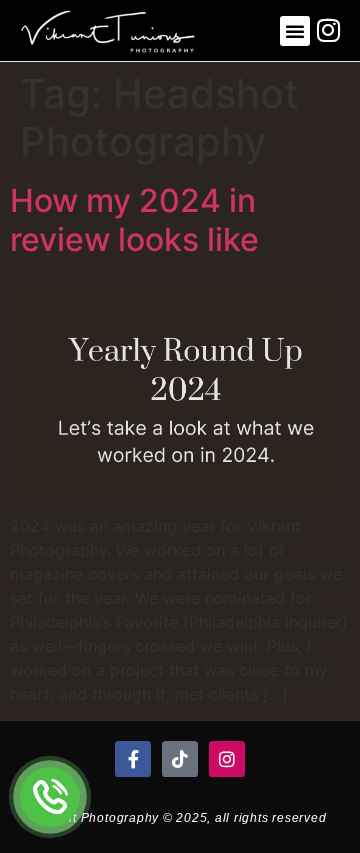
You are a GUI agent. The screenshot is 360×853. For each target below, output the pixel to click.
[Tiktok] (180, 759)
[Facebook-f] (133, 759)
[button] (295, 31)
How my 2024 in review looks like (134, 219)
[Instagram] (227, 759)
